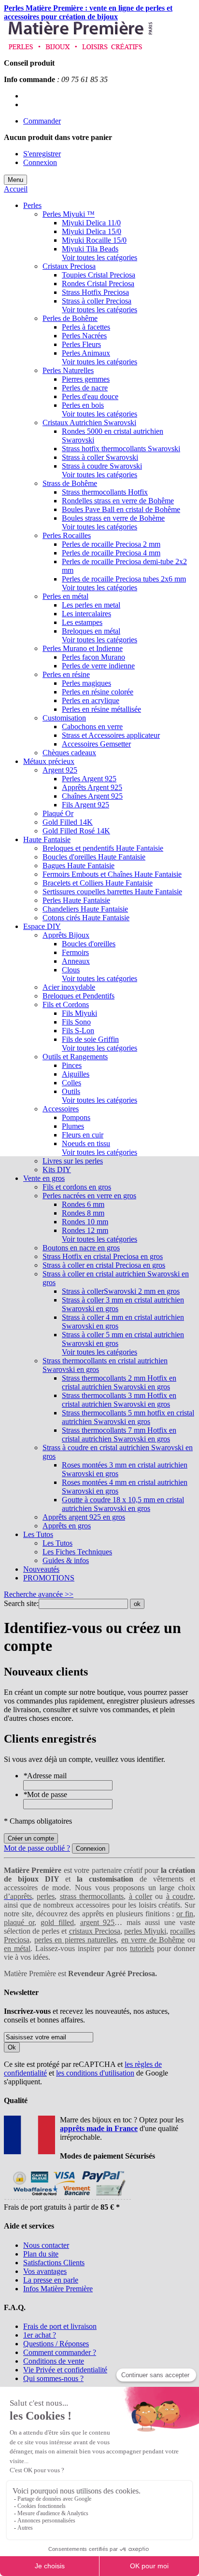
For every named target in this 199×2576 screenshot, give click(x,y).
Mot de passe (45, 1794)
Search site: (21, 1603)
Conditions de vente (54, 2361)
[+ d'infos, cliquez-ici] (67, 2198)
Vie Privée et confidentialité (65, 2370)
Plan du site (41, 2254)
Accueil (16, 189)
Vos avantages (45, 2271)
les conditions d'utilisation (95, 2073)
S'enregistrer (42, 154)
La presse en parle (51, 2280)
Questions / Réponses (56, 2344)
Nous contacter (46, 2245)
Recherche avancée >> (39, 1594)
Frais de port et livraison (60, 2326)
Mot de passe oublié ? (37, 1848)
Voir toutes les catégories (99, 257)
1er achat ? (40, 2335)
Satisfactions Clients (54, 2263)
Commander (42, 121)
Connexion (40, 162)
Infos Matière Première (58, 2289)
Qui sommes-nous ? (53, 2378)
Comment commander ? (60, 2352)
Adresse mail (45, 1776)
